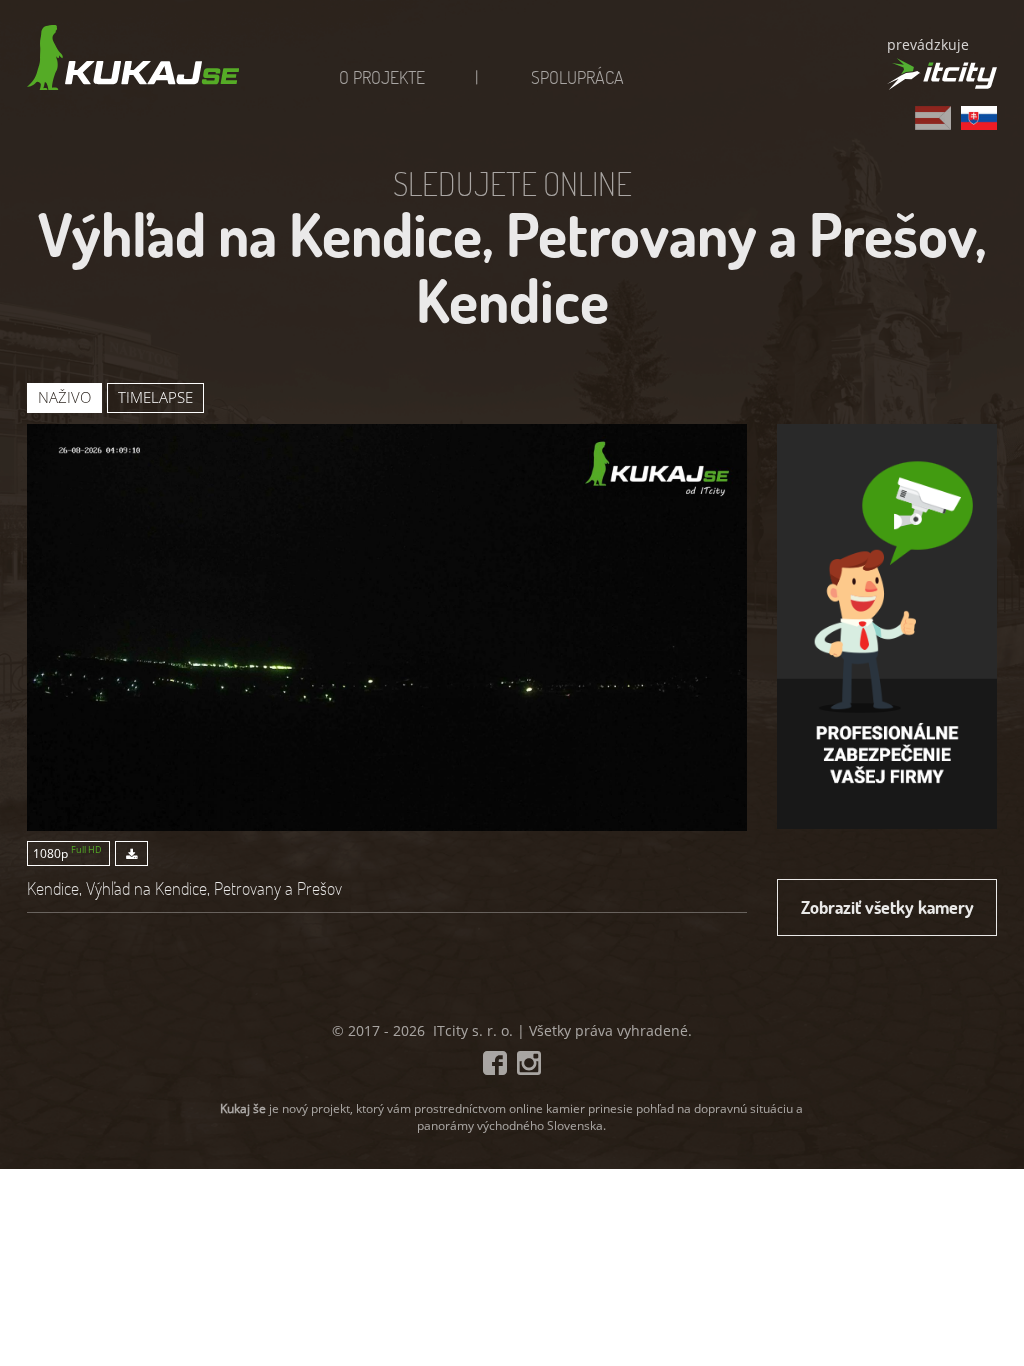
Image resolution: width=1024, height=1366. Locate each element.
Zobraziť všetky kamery (887, 907)
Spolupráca (577, 77)
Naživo (64, 397)
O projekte (382, 77)
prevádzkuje (928, 44)
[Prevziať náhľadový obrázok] (129, 853)
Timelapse (155, 397)
